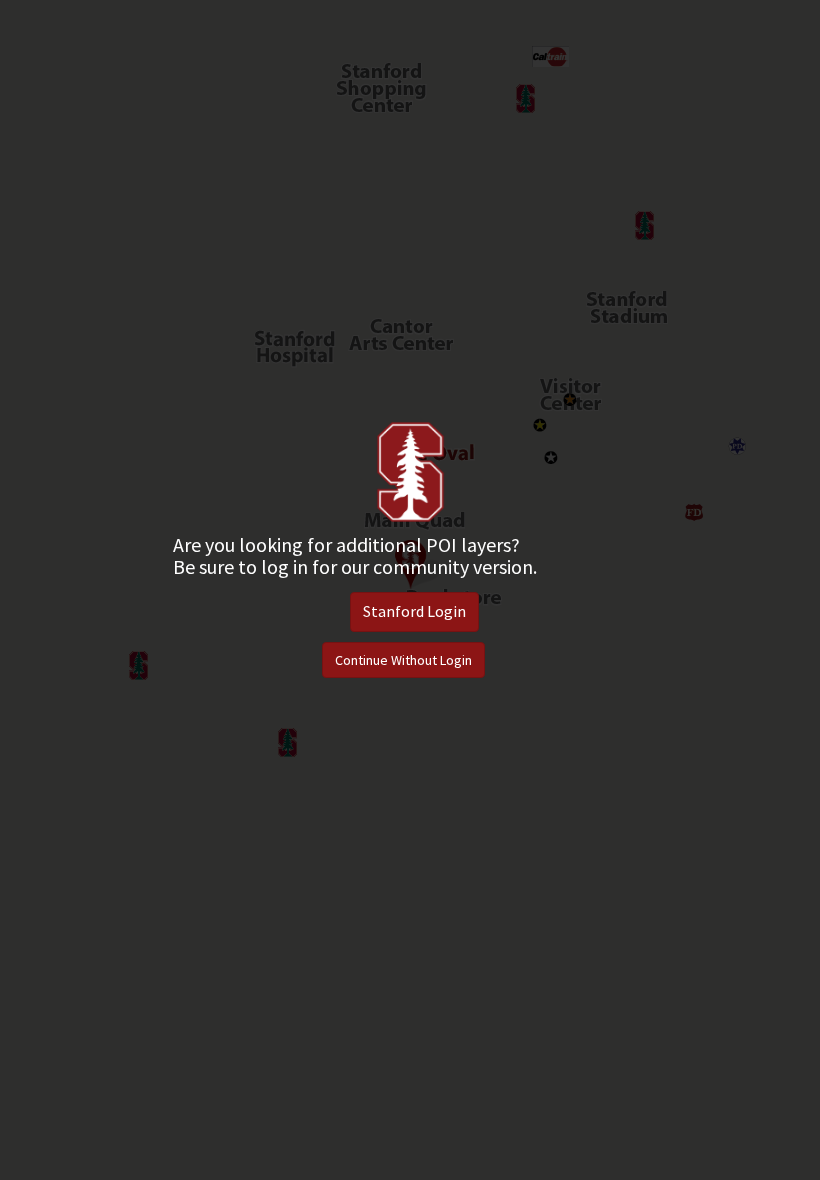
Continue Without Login (403, 660)
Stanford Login (414, 611)
